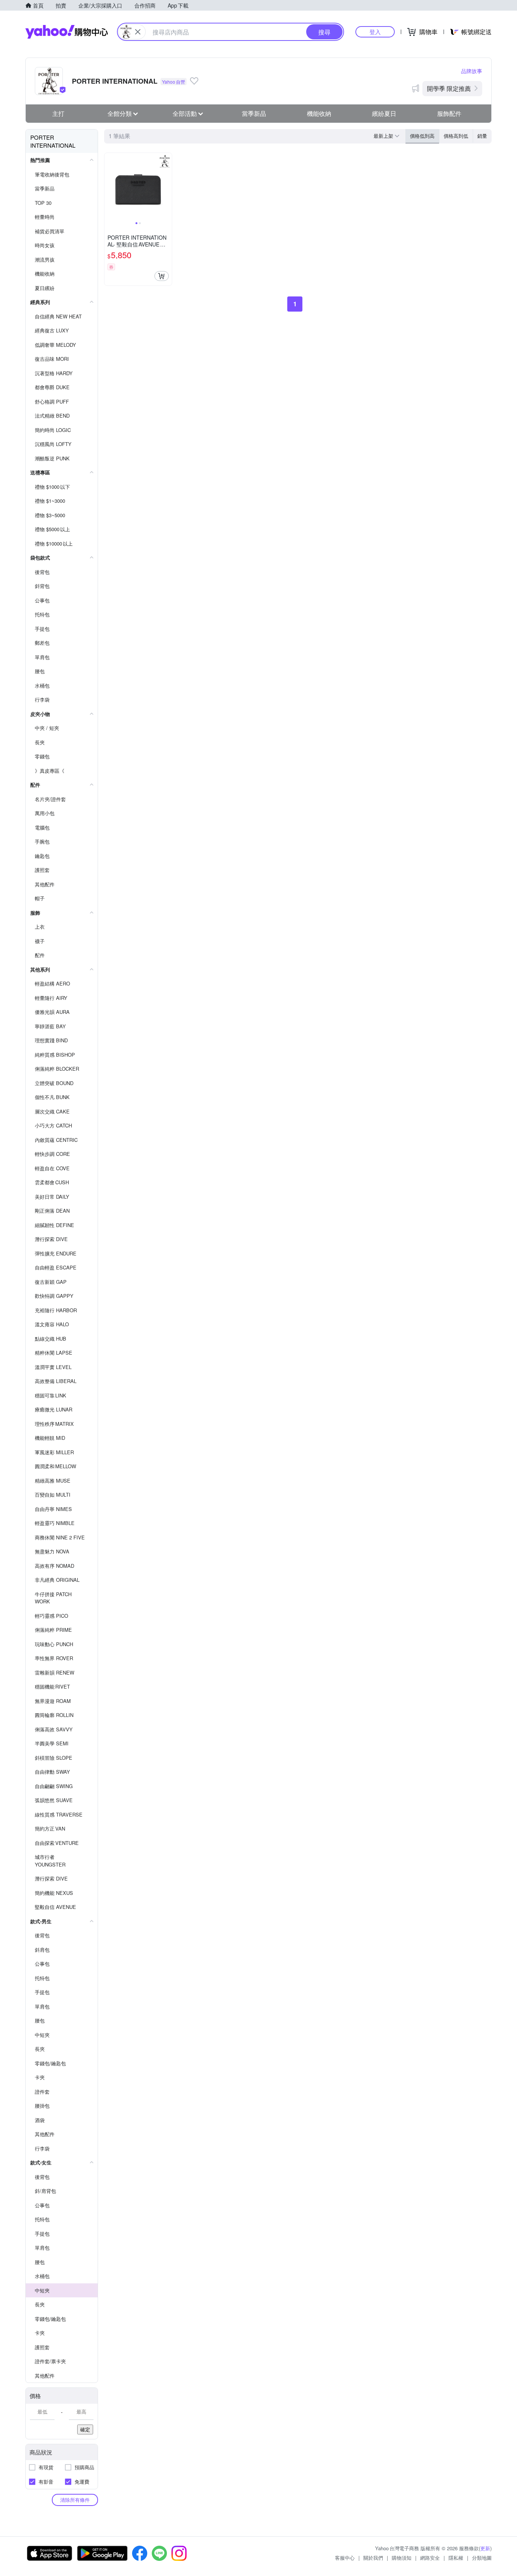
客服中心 (345, 2558)
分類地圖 (482, 2558)
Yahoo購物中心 (67, 32)
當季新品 (254, 113)
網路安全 (430, 2558)
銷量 (482, 136)
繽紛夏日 (384, 113)
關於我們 (373, 2558)
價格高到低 (456, 136)
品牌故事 (472, 71)
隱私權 (456, 2558)
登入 (375, 32)
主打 (58, 113)
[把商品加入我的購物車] (162, 276)
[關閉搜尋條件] (138, 32)
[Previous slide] (109, 187)
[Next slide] (167, 187)
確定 (85, 2429)
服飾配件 (449, 113)
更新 (485, 2548)
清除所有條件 (75, 2500)
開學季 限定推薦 (449, 88)
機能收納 (319, 113)
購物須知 (402, 2558)
